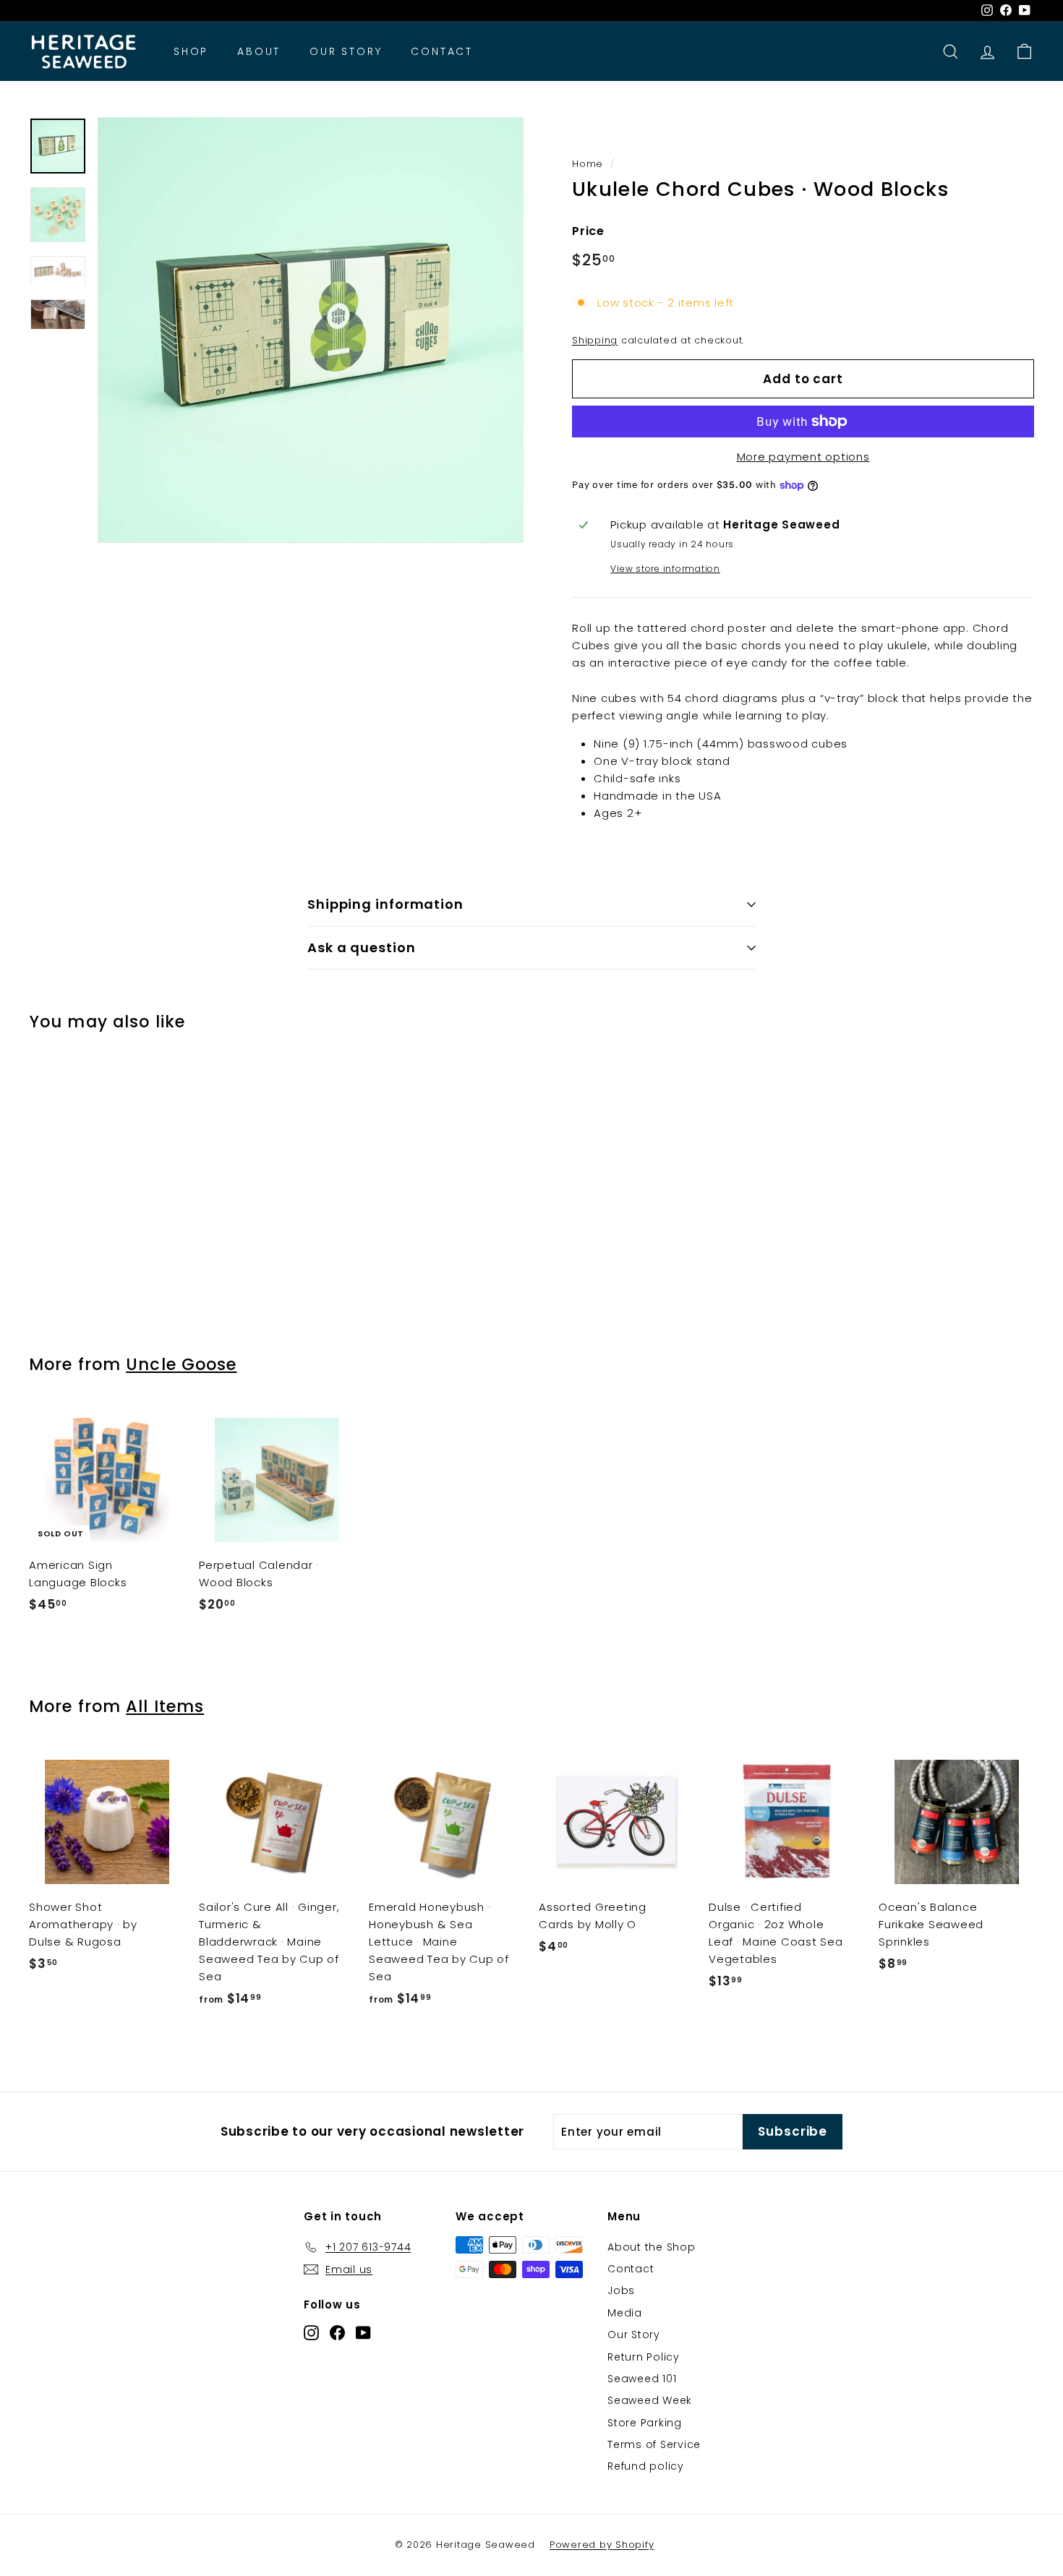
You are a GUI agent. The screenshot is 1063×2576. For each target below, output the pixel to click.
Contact (442, 51)
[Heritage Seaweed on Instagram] (311, 2333)
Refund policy (646, 2466)
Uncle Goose (181, 1364)
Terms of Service (654, 2444)
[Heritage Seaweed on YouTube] (363, 2333)
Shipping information (385, 904)
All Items (165, 1706)
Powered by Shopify (602, 2545)
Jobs (621, 2290)
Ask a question (362, 947)
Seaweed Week (650, 2400)
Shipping (595, 340)
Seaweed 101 (642, 2379)
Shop (191, 51)
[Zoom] (311, 330)
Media (625, 2313)
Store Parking (645, 2423)
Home (588, 164)
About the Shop (652, 2247)
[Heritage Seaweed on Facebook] (337, 2333)
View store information (665, 569)
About (259, 51)
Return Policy (644, 2357)
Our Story (346, 51)
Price (588, 231)
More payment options (803, 457)
